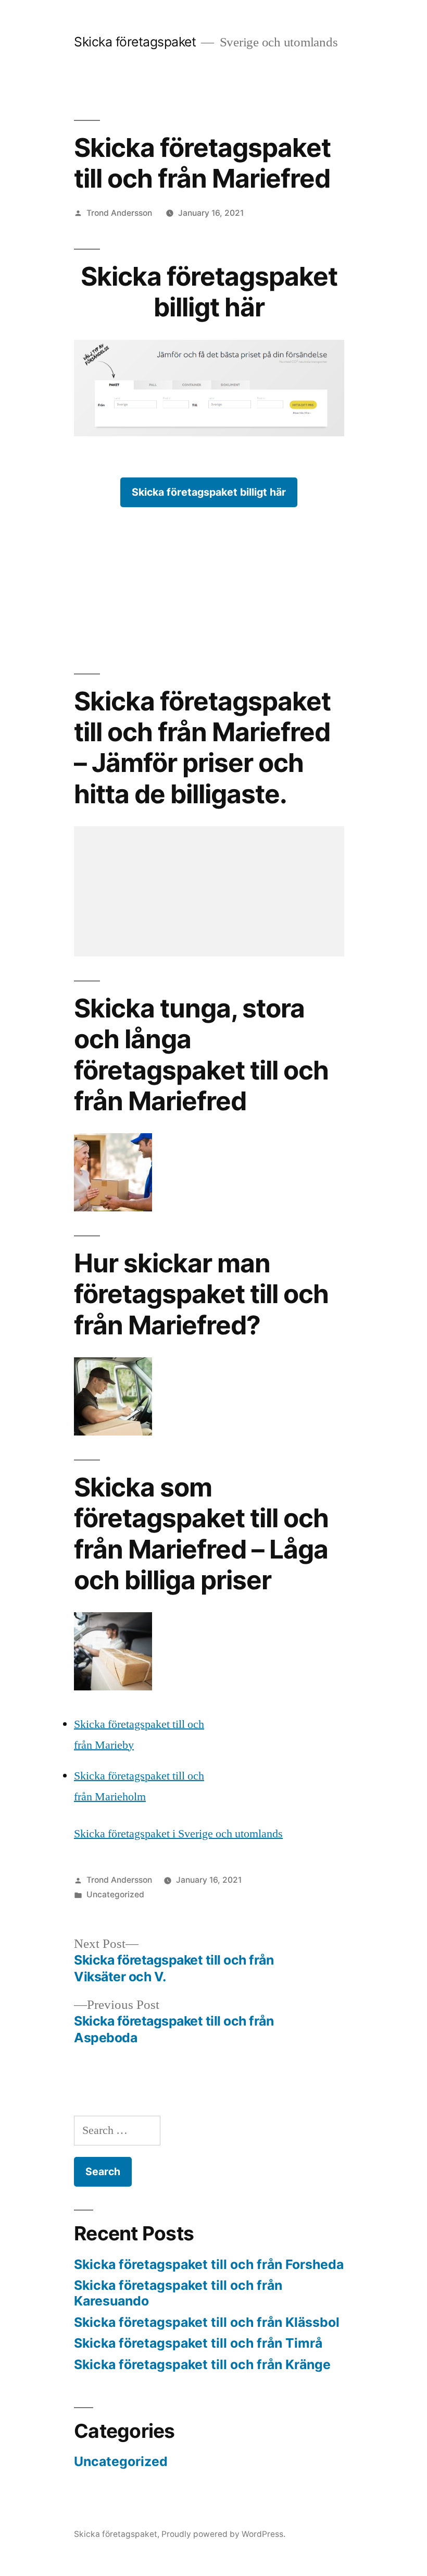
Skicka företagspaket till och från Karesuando (178, 2293)
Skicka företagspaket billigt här (209, 492)
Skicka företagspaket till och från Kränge (202, 2364)
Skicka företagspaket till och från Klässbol (207, 2322)
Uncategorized (115, 1894)
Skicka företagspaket (135, 42)
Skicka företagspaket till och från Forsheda (209, 2264)
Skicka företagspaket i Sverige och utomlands (178, 1834)
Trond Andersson (119, 213)
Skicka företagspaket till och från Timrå (198, 2343)
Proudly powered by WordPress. (223, 2534)
